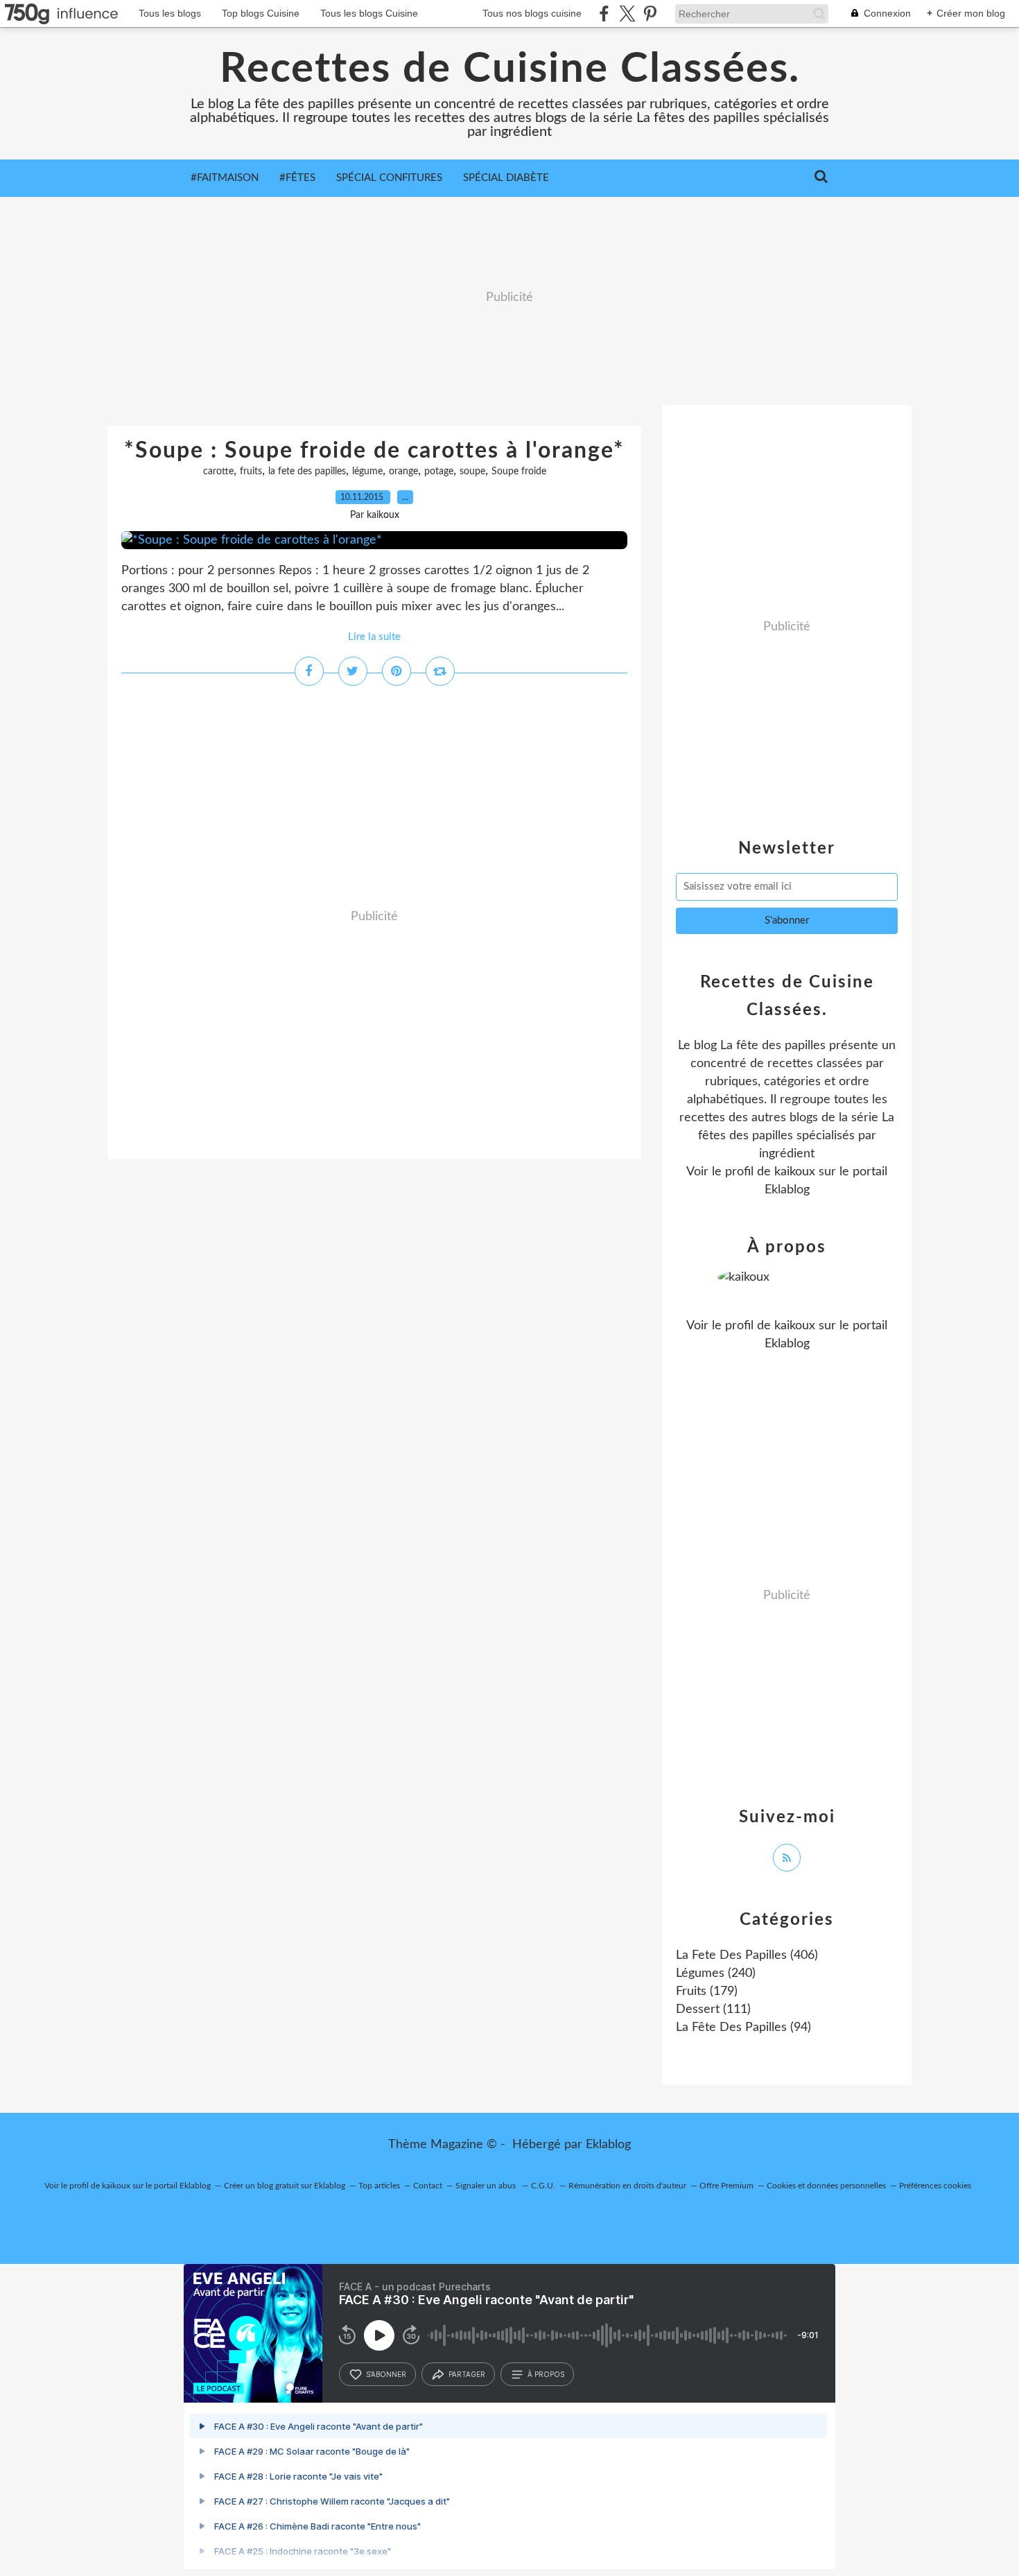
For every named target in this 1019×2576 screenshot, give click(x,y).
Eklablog (608, 2145)
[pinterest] (650, 14)
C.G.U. (543, 2186)
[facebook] (604, 14)
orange (403, 472)
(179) (707, 1991)
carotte (218, 472)
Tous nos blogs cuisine (532, 13)
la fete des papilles (307, 472)
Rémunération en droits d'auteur (627, 2186)
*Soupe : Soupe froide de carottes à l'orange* (374, 451)
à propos (546, 2374)
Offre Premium (726, 2186)
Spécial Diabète (506, 178)
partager (467, 2374)
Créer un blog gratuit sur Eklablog (285, 2186)
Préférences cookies (935, 2186)
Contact (428, 2186)
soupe (472, 472)
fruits (251, 472)
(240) (716, 1973)
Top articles (379, 2186)
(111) (713, 2009)
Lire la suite (374, 637)
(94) (743, 2028)
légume (367, 472)
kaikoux (795, 1172)
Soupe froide (519, 472)
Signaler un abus (487, 2186)
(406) (747, 1955)
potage (439, 472)
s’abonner (386, 2374)
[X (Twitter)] (627, 14)
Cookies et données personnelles (826, 2186)
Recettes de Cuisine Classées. (510, 69)
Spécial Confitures (389, 178)
